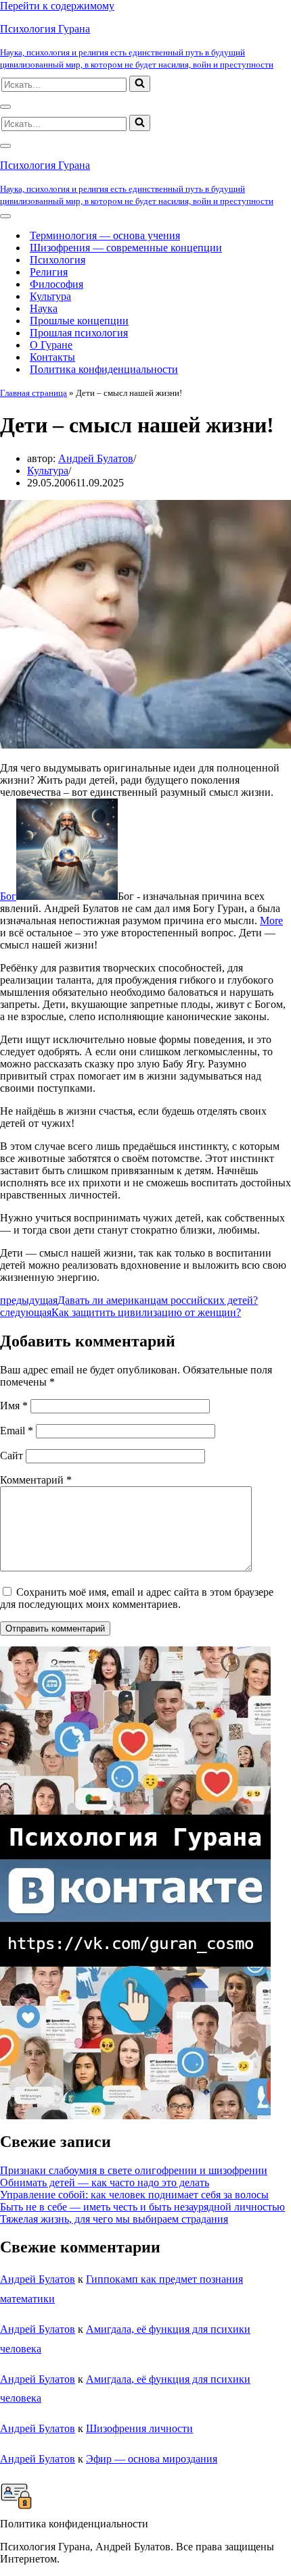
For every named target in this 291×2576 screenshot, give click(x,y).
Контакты (52, 357)
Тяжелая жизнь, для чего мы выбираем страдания (114, 2219)
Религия (49, 272)
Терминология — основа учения (105, 235)
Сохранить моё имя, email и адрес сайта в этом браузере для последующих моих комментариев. (137, 1598)
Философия (57, 284)
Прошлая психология (79, 333)
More (271, 920)
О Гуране (51, 345)
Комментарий (36, 1480)
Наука (44, 308)
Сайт (12, 1456)
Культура (50, 296)
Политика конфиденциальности (104, 369)
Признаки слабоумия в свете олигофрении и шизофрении (134, 2170)
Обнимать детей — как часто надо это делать (105, 2182)
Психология (58, 260)
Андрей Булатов (96, 458)
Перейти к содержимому (57, 6)
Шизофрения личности (139, 2428)
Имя (14, 1406)
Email (17, 1431)
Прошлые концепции (79, 321)
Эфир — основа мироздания (152, 2459)
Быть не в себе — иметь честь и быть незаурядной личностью (142, 2207)
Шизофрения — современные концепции (126, 248)
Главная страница (33, 393)
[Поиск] (140, 84)
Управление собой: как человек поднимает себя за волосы (134, 2195)
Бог (8, 896)
